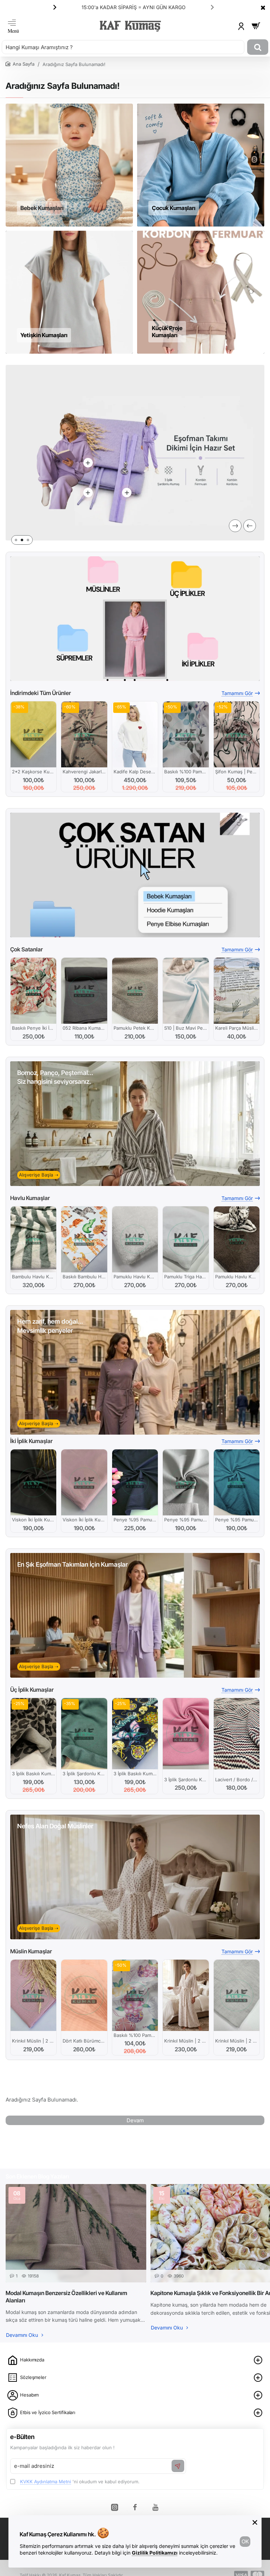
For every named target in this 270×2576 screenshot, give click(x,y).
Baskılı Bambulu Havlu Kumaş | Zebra (84, 1277)
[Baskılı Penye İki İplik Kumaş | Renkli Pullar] (33, 991)
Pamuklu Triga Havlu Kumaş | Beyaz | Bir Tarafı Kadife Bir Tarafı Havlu (186, 1277)
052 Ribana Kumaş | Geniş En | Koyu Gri (84, 1028)
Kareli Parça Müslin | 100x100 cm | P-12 (237, 1028)
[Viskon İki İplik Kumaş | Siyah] (33, 1482)
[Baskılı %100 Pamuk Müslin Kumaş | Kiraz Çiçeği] (186, 734)
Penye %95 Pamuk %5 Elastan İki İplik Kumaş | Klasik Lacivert (135, 1520)
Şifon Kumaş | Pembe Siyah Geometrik (237, 772)
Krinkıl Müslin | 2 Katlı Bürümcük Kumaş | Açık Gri (237, 2041)
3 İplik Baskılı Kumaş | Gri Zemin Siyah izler (33, 1774)
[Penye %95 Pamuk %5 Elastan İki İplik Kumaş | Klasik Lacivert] (135, 1482)
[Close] (263, 7)
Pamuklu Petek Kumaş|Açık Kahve (135, 1028)
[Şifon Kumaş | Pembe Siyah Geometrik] (237, 734)
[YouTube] (155, 2507)
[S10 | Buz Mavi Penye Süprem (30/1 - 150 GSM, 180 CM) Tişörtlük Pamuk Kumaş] (186, 991)
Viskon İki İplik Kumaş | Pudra (84, 1520)
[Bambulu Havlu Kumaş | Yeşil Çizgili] (33, 1239)
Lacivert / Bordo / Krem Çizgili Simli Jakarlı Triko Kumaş (237, 1779)
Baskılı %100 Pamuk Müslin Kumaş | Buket (135, 2035)
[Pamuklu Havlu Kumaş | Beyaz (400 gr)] (135, 1239)
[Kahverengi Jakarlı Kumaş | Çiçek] (84, 734)
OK (245, 2541)
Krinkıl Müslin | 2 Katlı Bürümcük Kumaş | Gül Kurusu (33, 2041)
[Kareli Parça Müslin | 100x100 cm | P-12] (237, 991)
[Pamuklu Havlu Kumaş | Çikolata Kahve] (237, 1239)
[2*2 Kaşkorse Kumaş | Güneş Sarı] (33, 734)
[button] (212, 7)
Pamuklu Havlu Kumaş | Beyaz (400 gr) (135, 1277)
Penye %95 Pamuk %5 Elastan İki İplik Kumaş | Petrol (237, 1520)
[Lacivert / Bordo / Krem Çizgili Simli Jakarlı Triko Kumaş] (237, 1734)
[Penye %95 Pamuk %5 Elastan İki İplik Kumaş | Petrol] (237, 1482)
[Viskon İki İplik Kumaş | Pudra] (84, 1482)
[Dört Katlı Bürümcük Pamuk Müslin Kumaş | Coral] (84, 1995)
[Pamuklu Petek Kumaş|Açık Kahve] (135, 991)
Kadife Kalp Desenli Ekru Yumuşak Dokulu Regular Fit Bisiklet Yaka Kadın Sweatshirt (135, 772)
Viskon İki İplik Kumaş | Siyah (33, 1520)
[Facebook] (135, 2507)
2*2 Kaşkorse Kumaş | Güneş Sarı (33, 772)
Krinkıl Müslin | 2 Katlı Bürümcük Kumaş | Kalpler (186, 2041)
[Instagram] (115, 2507)
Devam (135, 2120)
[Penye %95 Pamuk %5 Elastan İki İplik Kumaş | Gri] (186, 1482)
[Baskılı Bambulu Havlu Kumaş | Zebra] (84, 1239)
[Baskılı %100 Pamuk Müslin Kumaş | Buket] (135, 1995)
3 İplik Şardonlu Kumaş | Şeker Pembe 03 (186, 1779)
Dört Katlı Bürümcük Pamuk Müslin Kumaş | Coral (84, 2041)
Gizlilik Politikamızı (155, 2553)
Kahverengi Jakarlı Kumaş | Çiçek (84, 772)
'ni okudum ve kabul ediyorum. (80, 2482)
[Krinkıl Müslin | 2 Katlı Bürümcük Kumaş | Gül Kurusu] (33, 1995)
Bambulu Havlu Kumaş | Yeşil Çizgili (33, 1277)
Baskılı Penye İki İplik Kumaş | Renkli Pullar (33, 1028)
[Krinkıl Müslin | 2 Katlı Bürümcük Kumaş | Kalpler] (186, 1995)
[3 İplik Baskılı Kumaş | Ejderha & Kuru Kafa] (135, 1734)
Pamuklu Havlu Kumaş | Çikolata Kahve (237, 1277)
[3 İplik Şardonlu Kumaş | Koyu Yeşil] (84, 1734)
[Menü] (13, 26)
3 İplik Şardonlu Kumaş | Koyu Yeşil (84, 1774)
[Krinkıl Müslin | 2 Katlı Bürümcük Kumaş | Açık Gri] (237, 1995)
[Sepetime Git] (256, 26)
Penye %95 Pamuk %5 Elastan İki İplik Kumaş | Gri (186, 1520)
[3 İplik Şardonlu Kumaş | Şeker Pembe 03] (186, 1734)
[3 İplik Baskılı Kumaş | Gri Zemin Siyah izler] (33, 1734)
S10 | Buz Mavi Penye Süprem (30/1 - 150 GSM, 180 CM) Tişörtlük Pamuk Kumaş (186, 1028)
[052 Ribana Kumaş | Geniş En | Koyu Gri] (84, 991)
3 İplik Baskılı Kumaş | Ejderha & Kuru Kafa (135, 1774)
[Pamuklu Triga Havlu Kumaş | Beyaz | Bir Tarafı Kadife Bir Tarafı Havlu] (186, 1239)
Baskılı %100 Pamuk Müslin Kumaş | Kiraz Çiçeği (186, 772)
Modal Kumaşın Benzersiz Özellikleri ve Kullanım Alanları (66, 2297)
